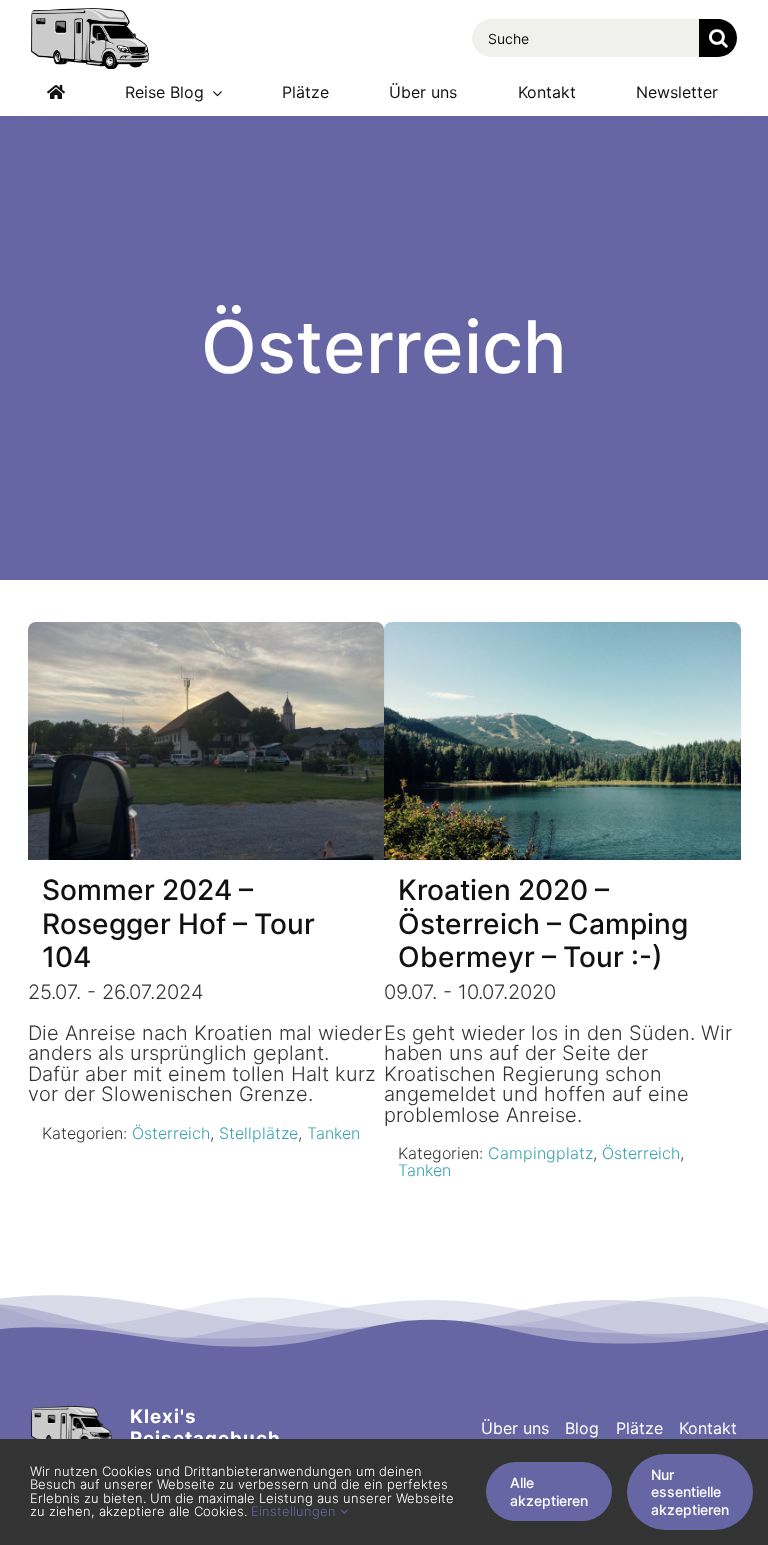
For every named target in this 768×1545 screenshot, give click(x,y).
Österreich (171, 1133)
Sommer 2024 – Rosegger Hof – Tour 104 (178, 924)
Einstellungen (295, 1511)
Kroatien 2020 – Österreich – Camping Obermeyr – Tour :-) (543, 924)
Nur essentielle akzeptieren (690, 1492)
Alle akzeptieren (549, 1491)
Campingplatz (540, 1153)
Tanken (333, 1133)
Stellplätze (258, 1133)
